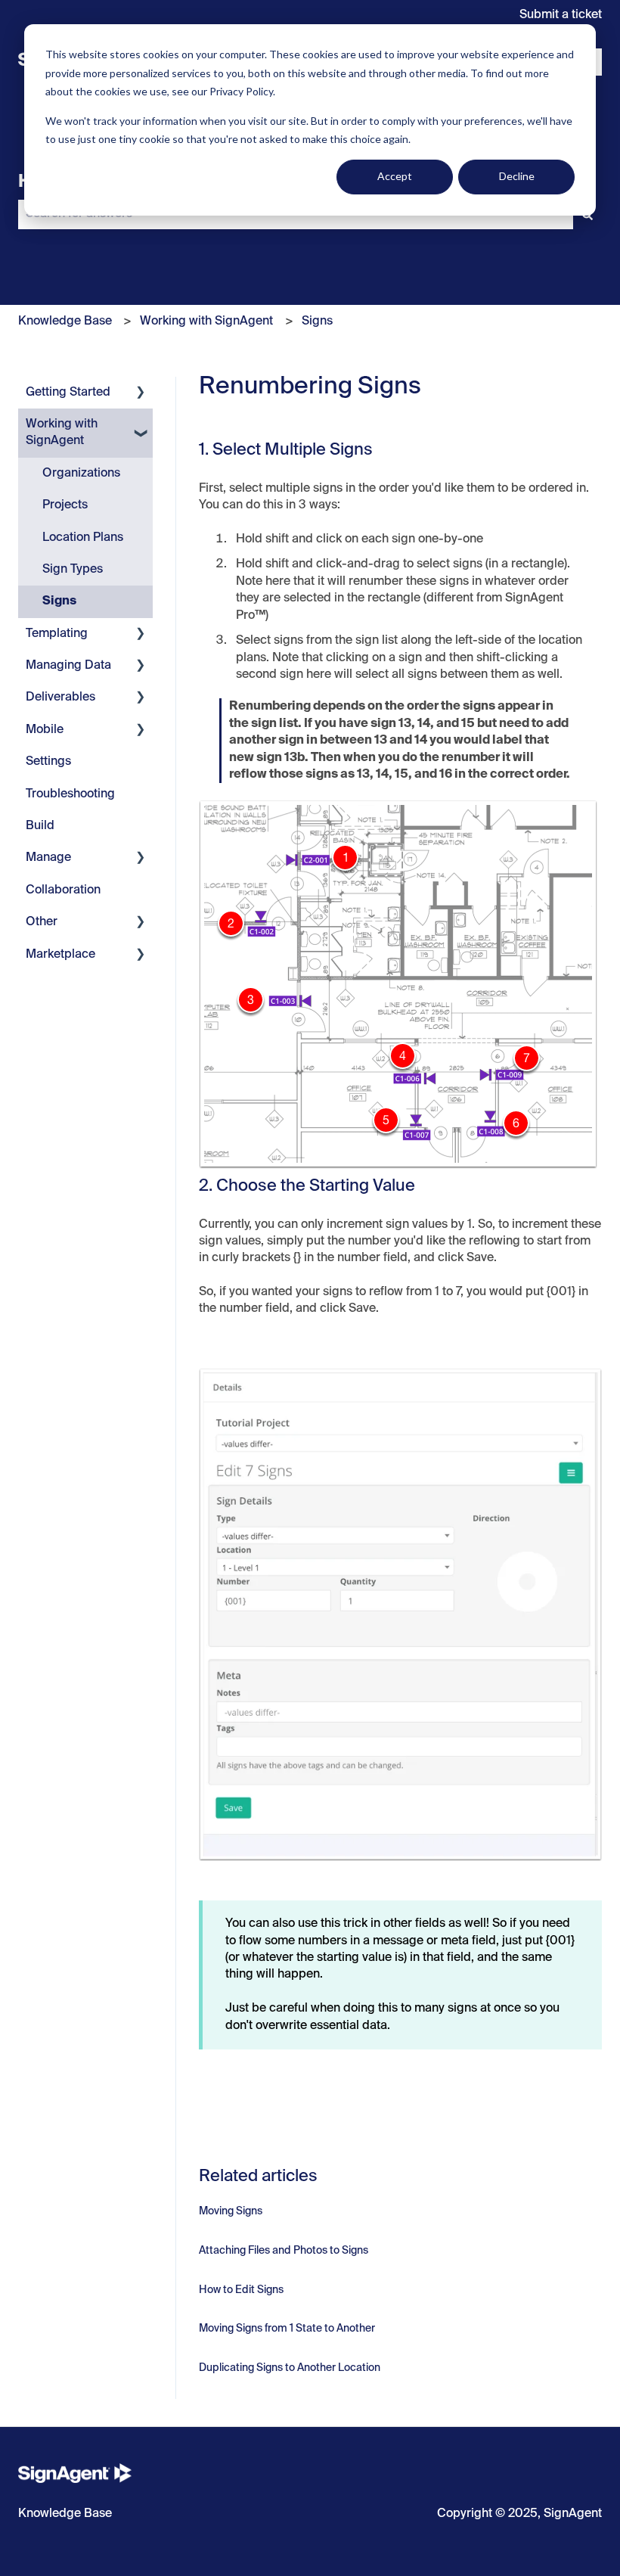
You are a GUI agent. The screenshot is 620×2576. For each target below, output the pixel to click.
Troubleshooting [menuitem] (70, 794)
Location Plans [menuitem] (83, 538)
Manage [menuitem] (48, 858)
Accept (395, 176)
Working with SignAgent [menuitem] (62, 433)
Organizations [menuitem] (81, 474)
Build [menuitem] (40, 826)
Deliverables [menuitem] (60, 698)
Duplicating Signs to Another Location (290, 2368)
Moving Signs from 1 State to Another (287, 2329)
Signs (317, 322)
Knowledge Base (65, 322)
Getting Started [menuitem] (68, 393)
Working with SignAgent (206, 322)
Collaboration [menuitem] (63, 890)
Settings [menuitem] (48, 762)
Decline (517, 176)
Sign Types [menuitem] (73, 570)
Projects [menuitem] (65, 505)
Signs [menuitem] (59, 601)
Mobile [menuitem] (45, 730)
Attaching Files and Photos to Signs (284, 2251)
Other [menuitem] (42, 922)
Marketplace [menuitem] (60, 955)
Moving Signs (231, 2211)
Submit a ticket (561, 15)
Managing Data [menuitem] (68, 666)
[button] (141, 394)
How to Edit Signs (241, 2290)
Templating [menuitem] (57, 634)
